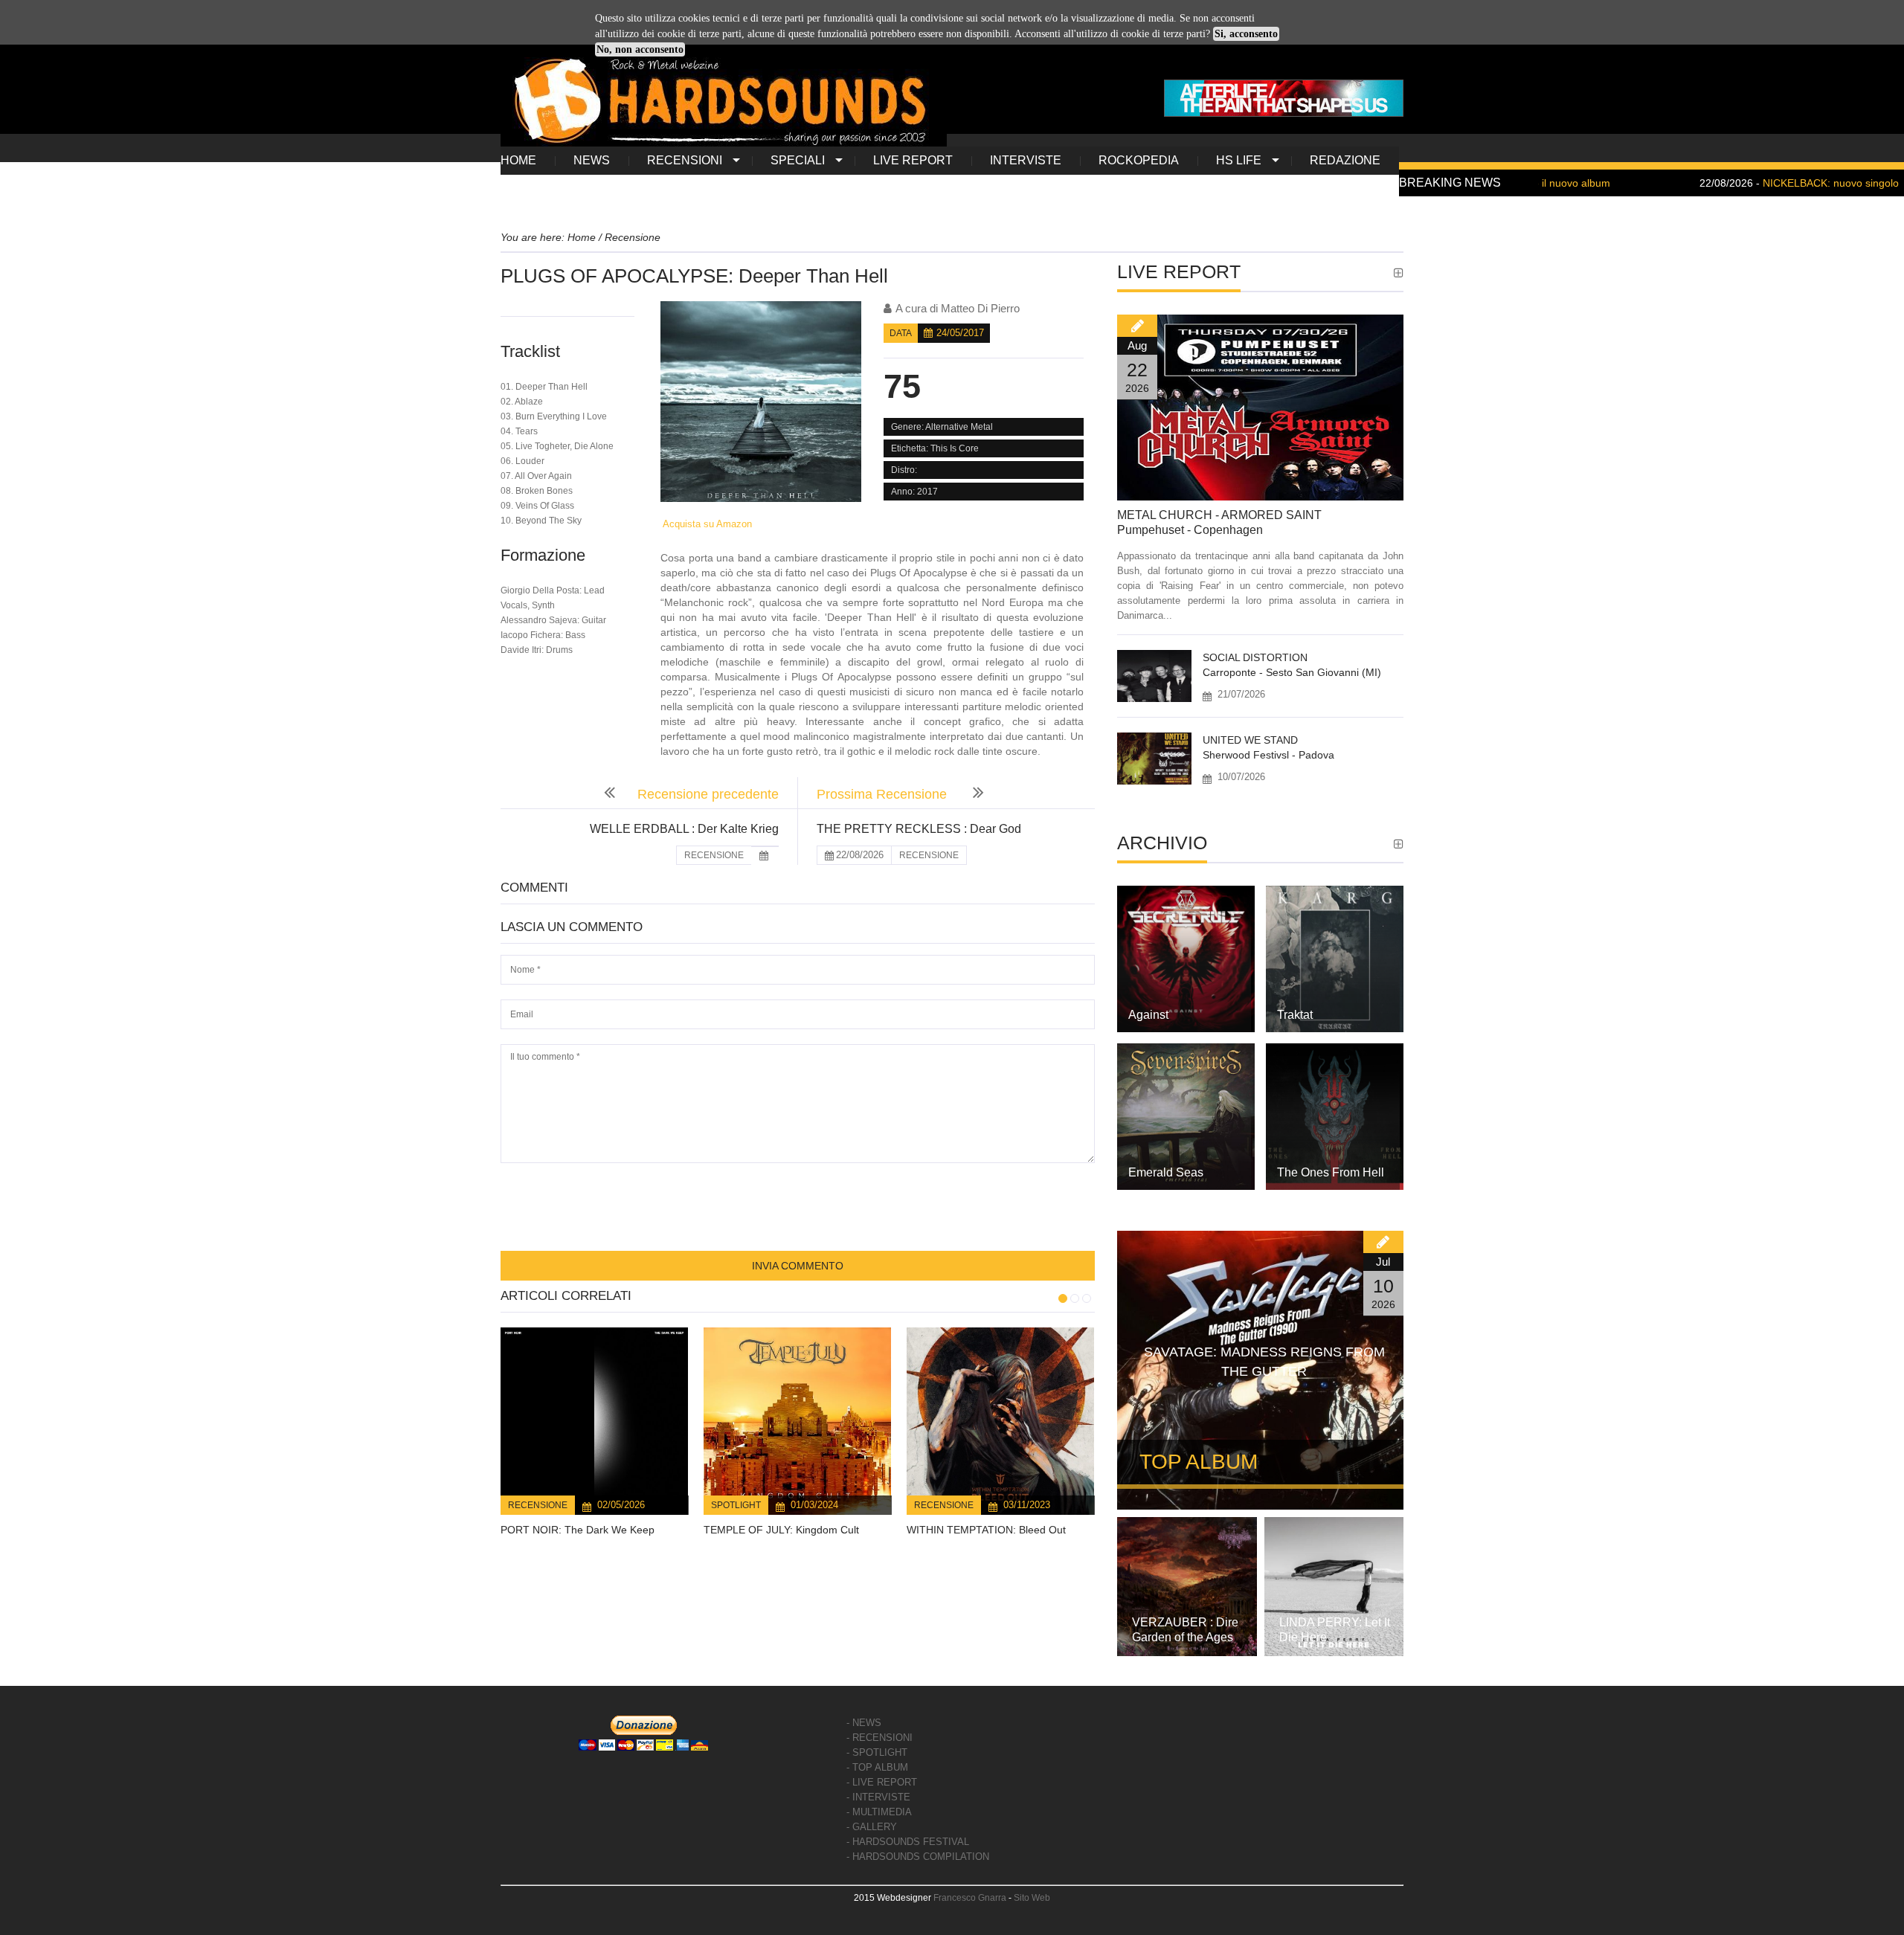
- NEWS (864, 1723)
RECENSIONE (714, 855)
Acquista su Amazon (706, 524)
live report (913, 160)
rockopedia (1139, 160)
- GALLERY (872, 1827)
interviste (1026, 160)
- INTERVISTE (878, 1797)
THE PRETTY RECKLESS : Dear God (919, 829)
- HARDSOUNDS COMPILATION (918, 1857)
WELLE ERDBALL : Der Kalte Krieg (684, 829)
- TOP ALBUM (877, 1767)
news (592, 160)
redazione (1345, 160)
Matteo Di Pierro (980, 308)
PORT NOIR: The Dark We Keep (578, 1530)
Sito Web (1032, 1898)
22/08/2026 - (1718, 183)
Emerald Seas (1166, 1172)
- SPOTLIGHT (877, 1752)
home (518, 160)
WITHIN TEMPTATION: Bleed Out (986, 1530)
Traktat (1295, 1015)
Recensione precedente (708, 794)
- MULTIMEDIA (879, 1812)
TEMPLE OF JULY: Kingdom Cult (781, 1530)
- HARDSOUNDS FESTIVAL (908, 1842)
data (901, 333)
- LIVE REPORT (882, 1782)
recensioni (685, 160)
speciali (798, 160)
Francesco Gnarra (970, 1898)
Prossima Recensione (884, 794)
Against (1148, 1015)
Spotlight (736, 1505)
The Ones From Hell (1331, 1172)
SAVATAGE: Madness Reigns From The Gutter (1264, 1362)
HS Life (1239, 160)
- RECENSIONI (879, 1738)
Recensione (538, 1505)
